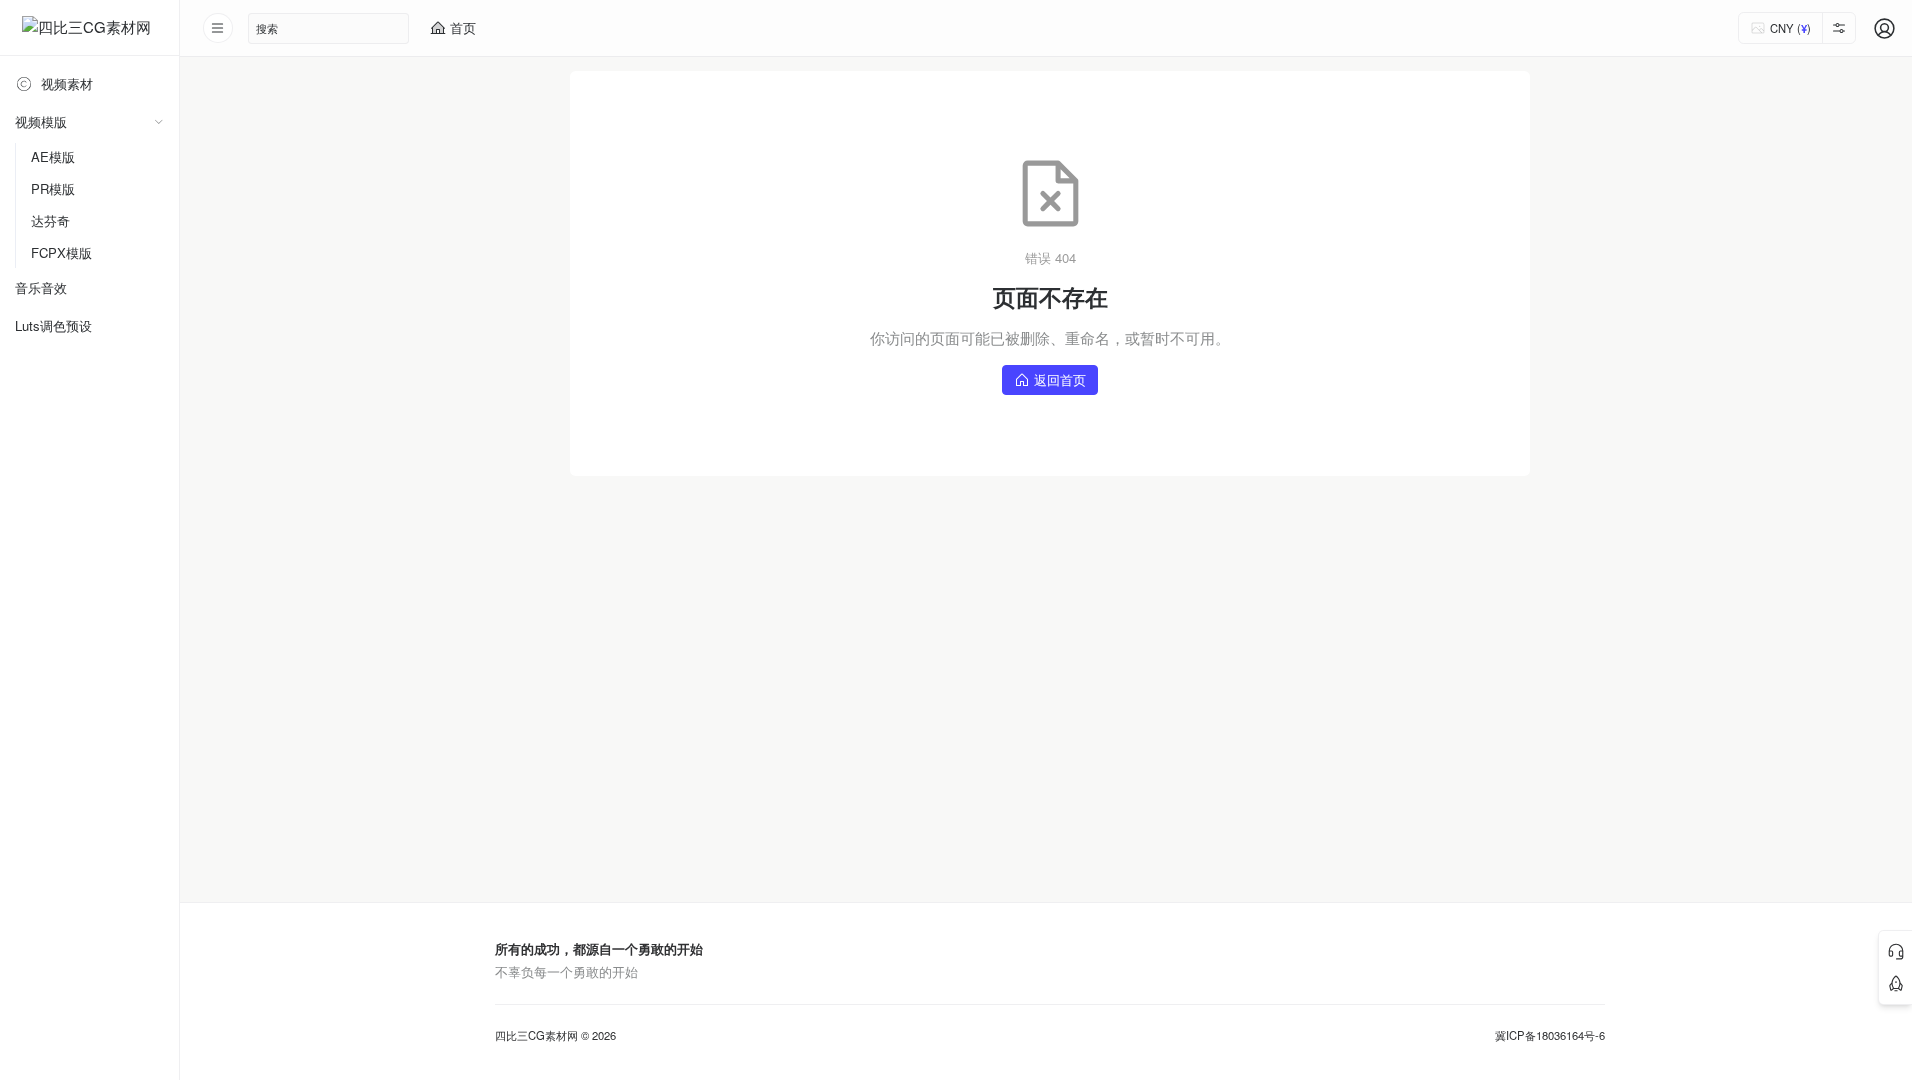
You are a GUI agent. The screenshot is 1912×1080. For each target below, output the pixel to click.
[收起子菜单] (158, 121)
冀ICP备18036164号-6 (1550, 1035)
